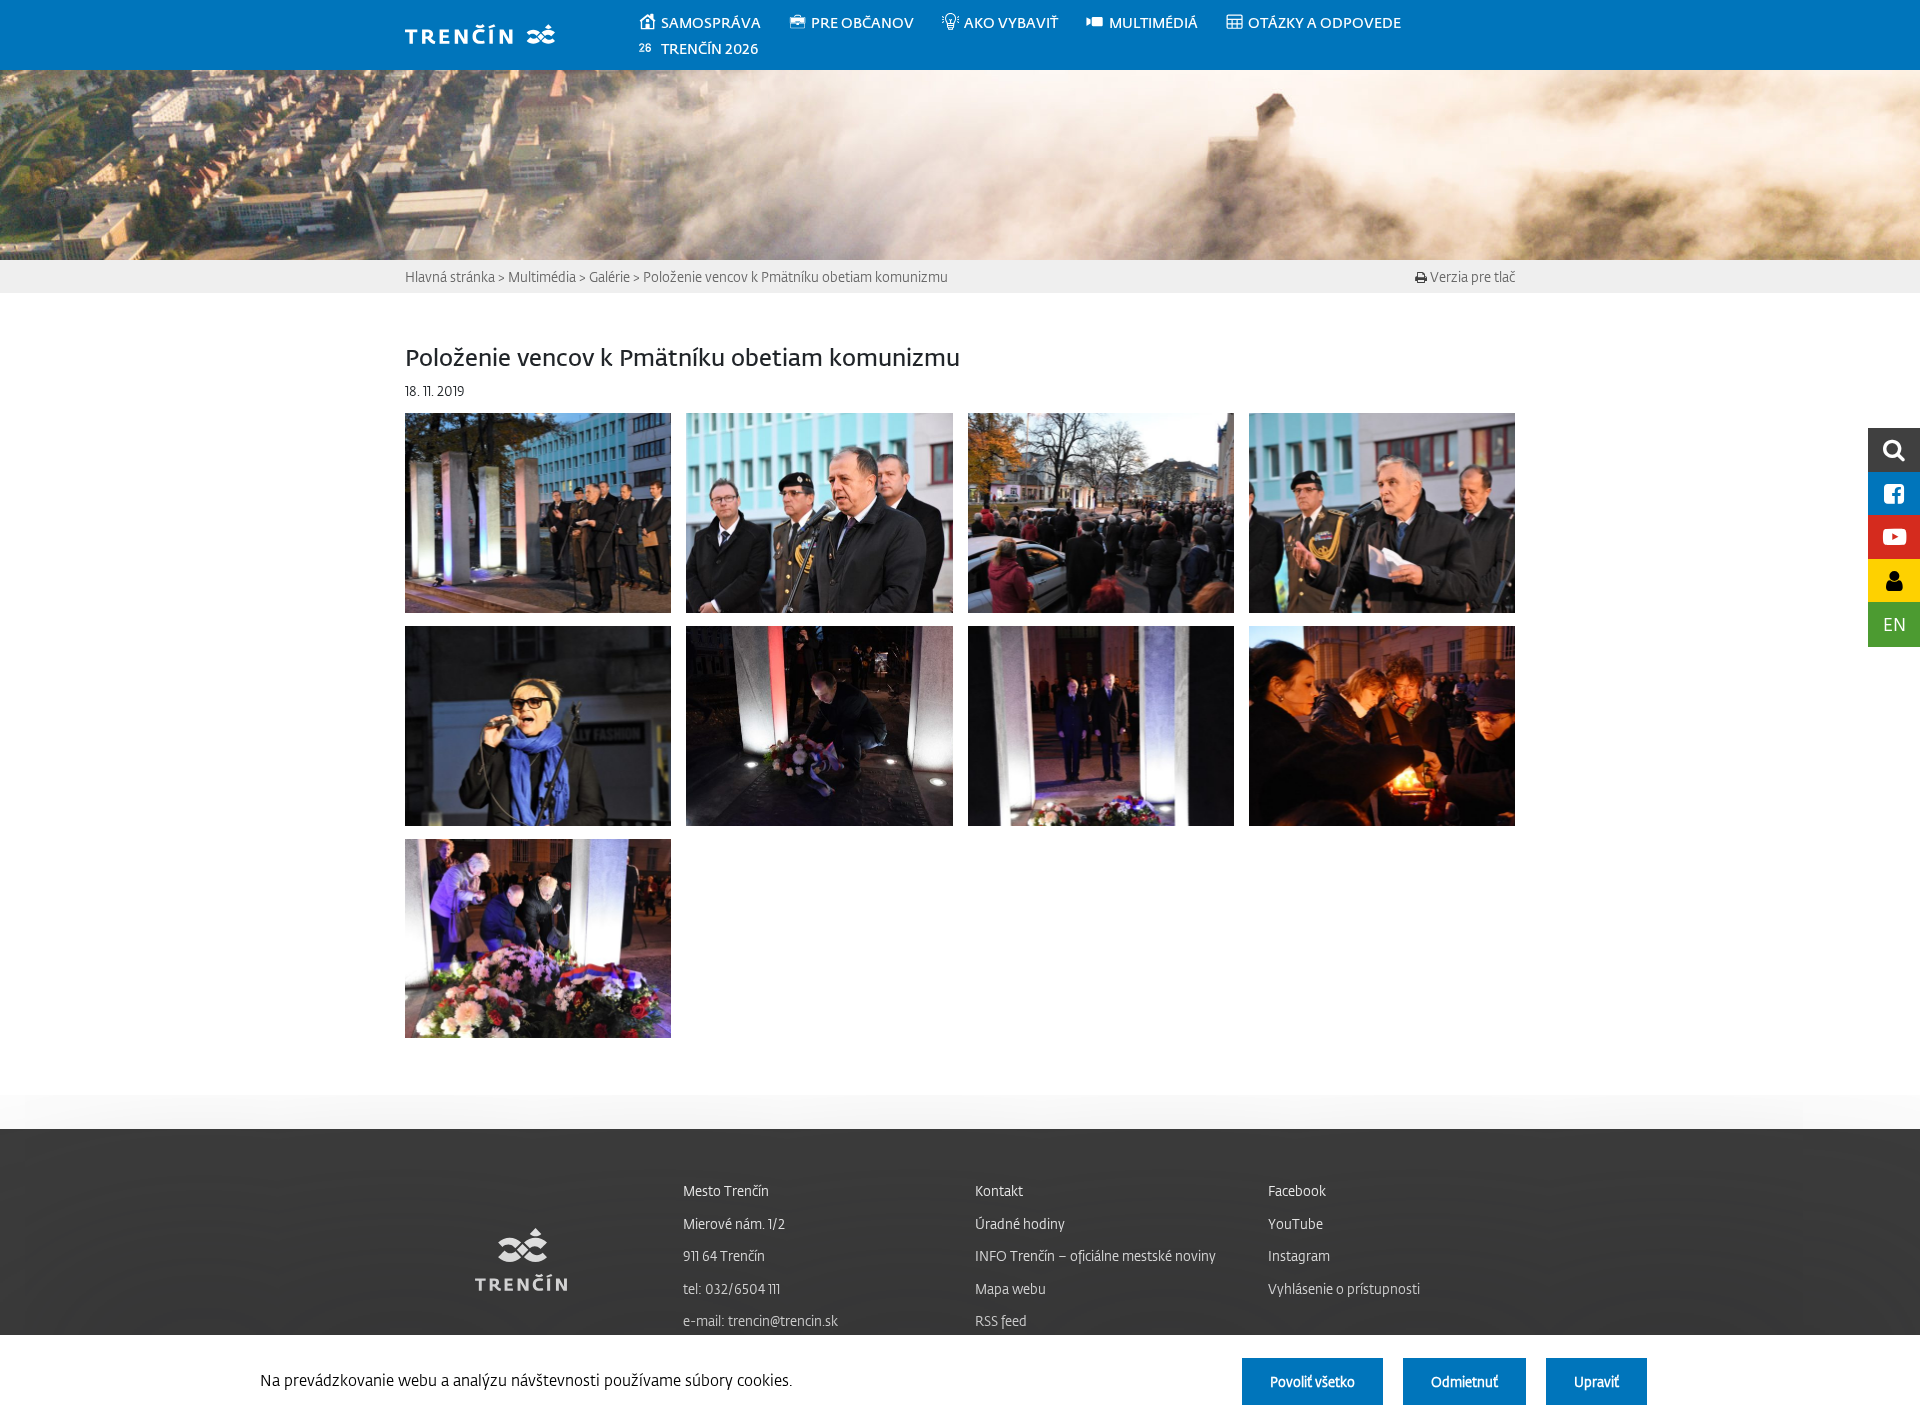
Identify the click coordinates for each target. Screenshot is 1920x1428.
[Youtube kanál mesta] (1894, 536)
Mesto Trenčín (726, 1190)
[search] (1894, 449)
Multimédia (542, 276)
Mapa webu (1010, 1288)
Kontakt (999, 1190)
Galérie (609, 276)
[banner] (489, 36)
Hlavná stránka (450, 276)
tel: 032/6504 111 (731, 1288)
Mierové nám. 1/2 (734, 1223)
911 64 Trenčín (724, 1255)
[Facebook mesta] (1894, 493)
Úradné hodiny (1020, 1223)
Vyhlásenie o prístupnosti (1344, 1288)
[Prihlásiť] (1894, 580)
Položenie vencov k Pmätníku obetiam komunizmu (795, 276)
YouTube (1295, 1223)
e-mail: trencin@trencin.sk (760, 1320)
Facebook (1297, 1190)
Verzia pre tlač (1471, 276)
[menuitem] (712, 23)
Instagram (1299, 1255)
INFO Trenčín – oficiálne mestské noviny (1095, 1255)
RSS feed (1001, 1320)
